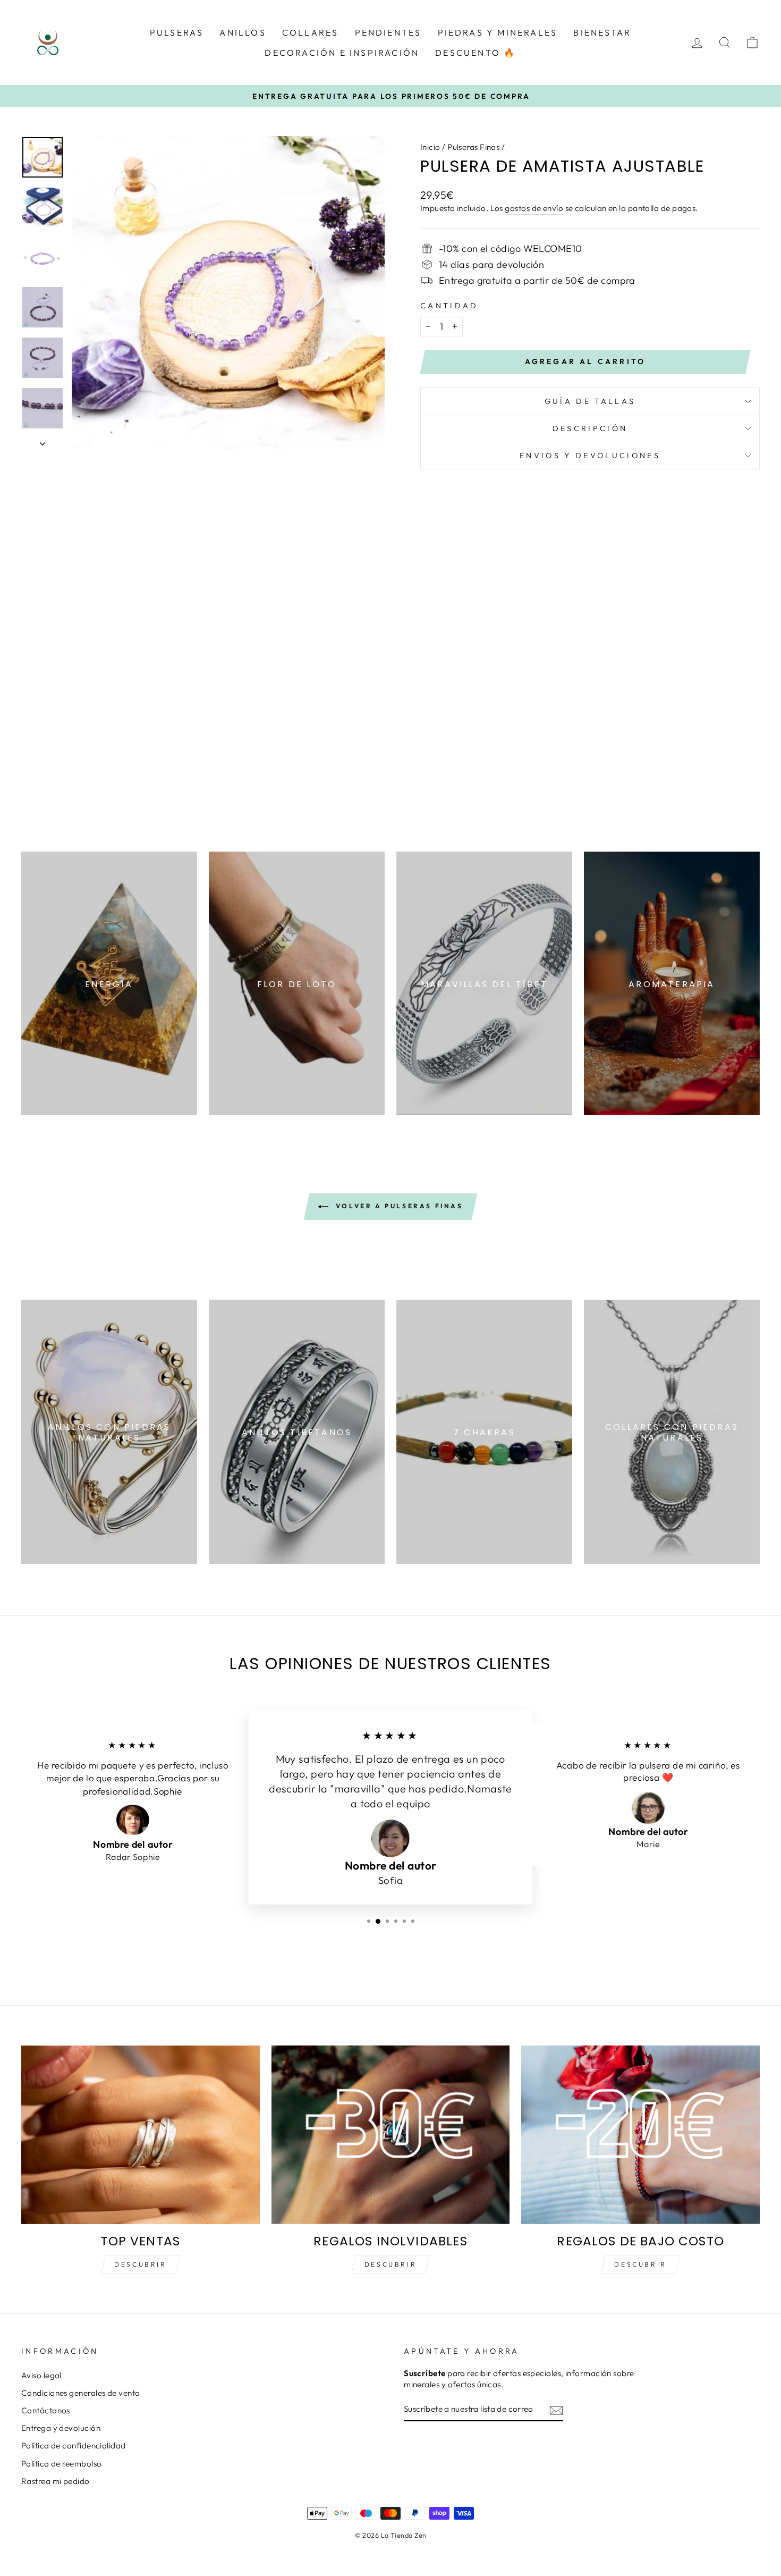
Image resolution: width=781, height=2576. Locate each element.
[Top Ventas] (141, 2135)
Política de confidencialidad (74, 2445)
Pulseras (177, 32)
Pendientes (388, 32)
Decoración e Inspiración (342, 53)
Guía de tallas (590, 401)
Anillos (243, 32)
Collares (311, 32)
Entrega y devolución (61, 2428)
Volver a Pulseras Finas (398, 1206)
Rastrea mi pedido (56, 2481)
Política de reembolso (61, 2464)
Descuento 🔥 (476, 53)
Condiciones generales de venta (81, 2393)
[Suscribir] (556, 2410)
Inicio (430, 147)
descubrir (390, 2264)
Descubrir (140, 2264)
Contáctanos (46, 2410)
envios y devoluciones (590, 456)
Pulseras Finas (473, 147)
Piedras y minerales (498, 32)
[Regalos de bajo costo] (640, 2135)
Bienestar (602, 32)
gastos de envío (534, 208)
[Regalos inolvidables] (391, 2135)
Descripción (590, 428)
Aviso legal (41, 2375)
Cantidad (449, 306)
